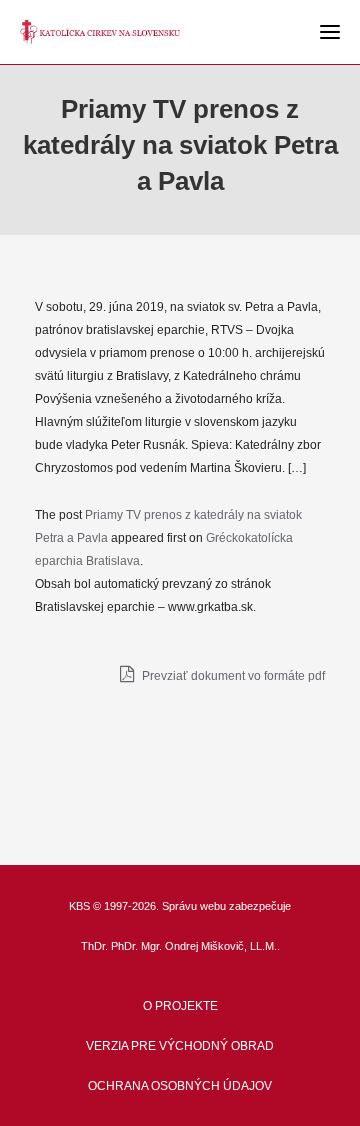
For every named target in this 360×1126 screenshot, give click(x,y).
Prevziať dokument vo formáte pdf (232, 676)
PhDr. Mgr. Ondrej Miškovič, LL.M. (194, 946)
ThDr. (94, 946)
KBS (79, 906)
